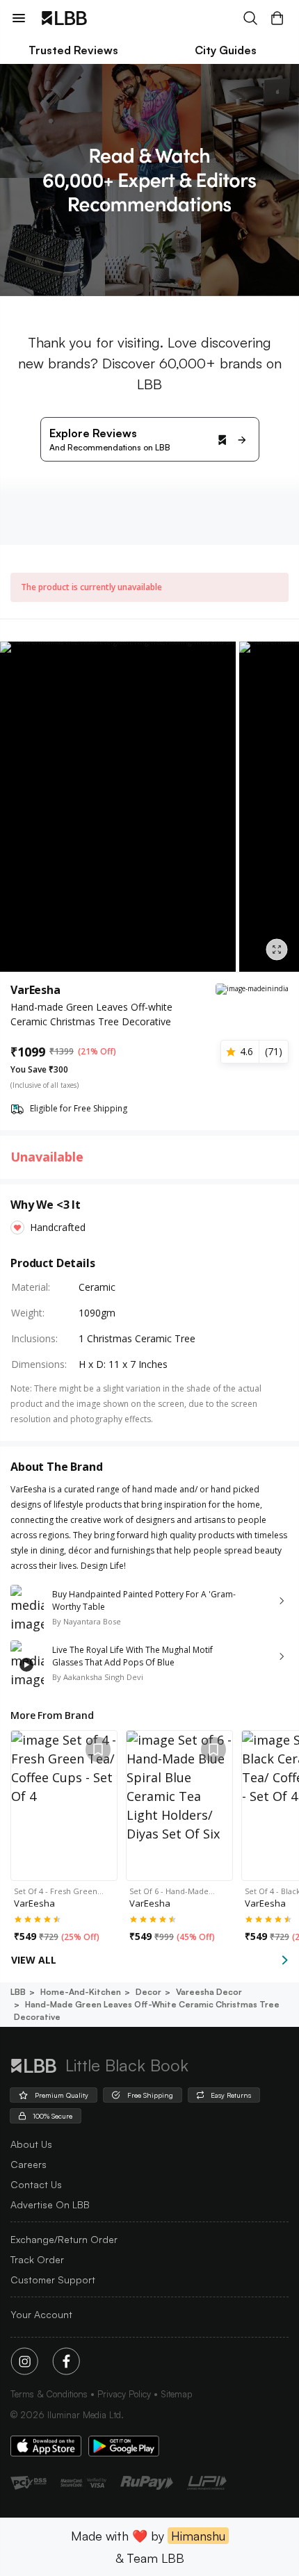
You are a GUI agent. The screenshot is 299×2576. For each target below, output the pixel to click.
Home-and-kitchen (81, 1992)
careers (29, 2164)
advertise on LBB (50, 2204)
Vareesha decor (209, 1992)
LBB (18, 1992)
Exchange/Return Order (64, 2239)
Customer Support (53, 2280)
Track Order (37, 2259)
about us (31, 2144)
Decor (148, 1992)
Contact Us (36, 2184)
